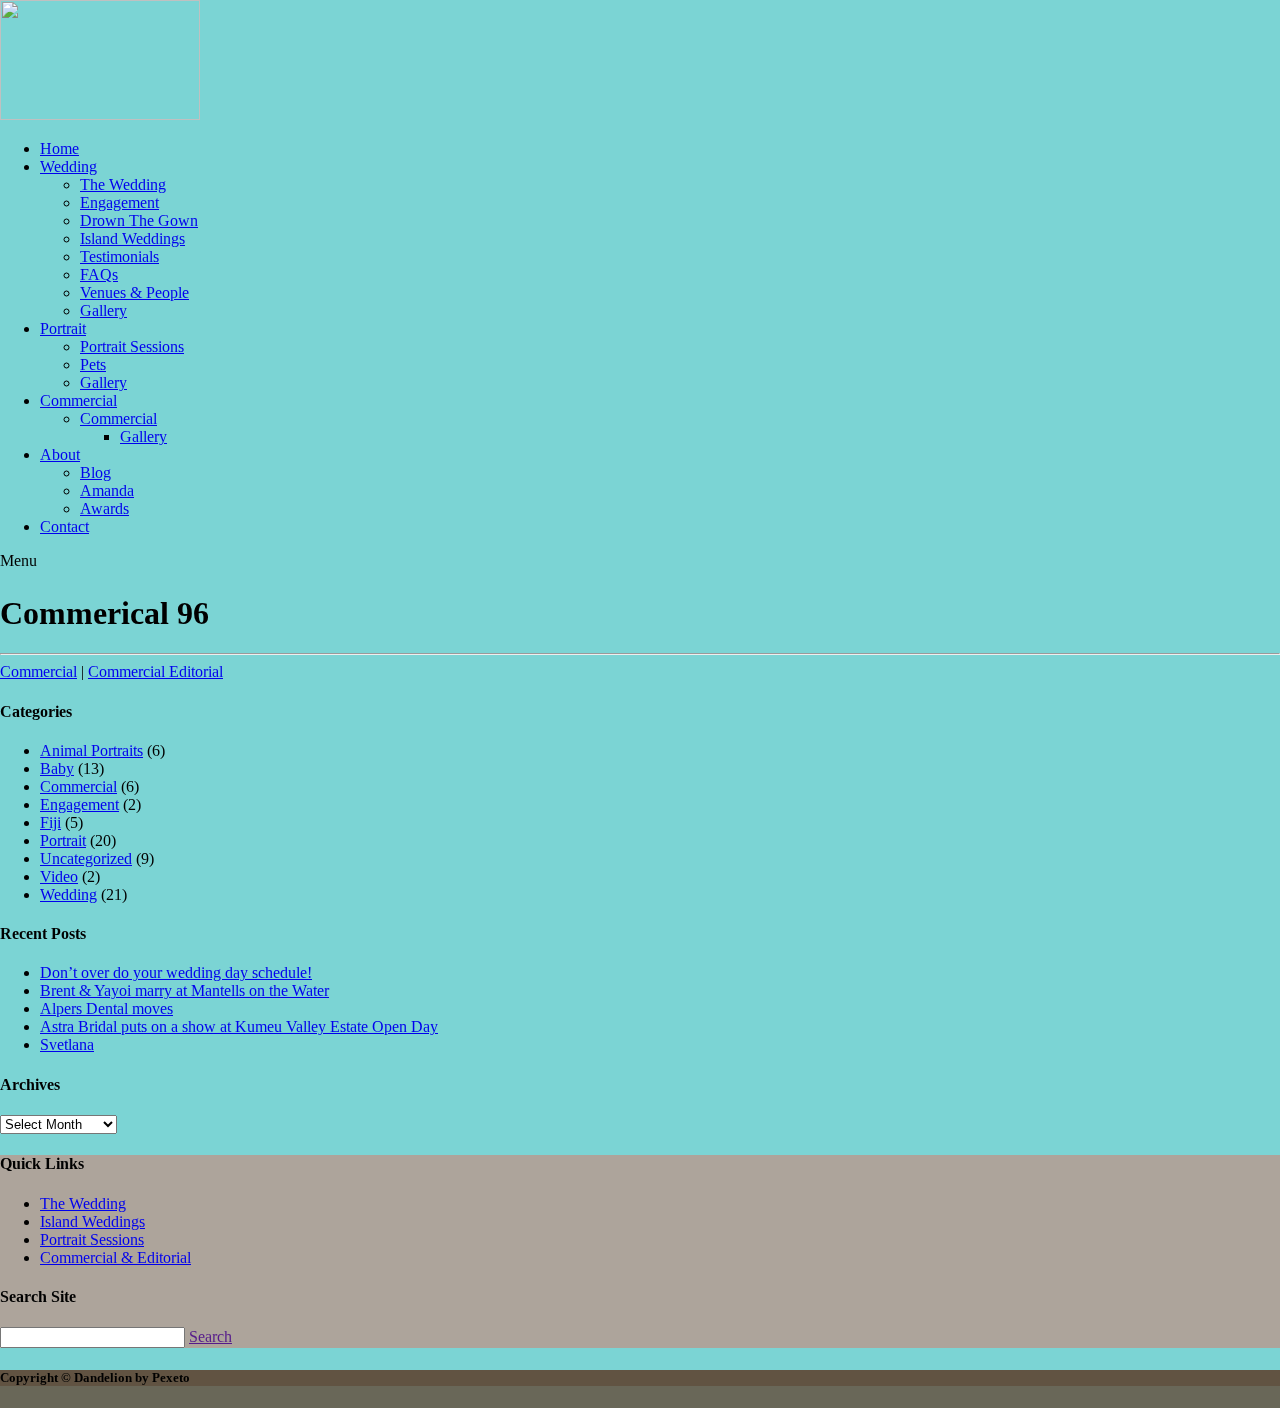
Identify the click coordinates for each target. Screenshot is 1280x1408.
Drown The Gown (139, 220)
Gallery (103, 310)
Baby (57, 768)
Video (59, 876)
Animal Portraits (91, 750)
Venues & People (134, 292)
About (60, 454)
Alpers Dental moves (106, 1008)
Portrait (63, 328)
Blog (95, 472)
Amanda (107, 490)
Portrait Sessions (132, 346)
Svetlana (67, 1044)
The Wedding (123, 184)
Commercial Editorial (155, 671)
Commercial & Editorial (115, 1257)
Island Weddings (132, 238)
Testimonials (119, 256)
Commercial (78, 400)
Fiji (50, 822)
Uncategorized (86, 858)
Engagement (119, 202)
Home (59, 148)
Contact (64, 526)
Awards (104, 508)
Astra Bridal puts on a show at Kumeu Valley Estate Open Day (239, 1026)
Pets (93, 364)
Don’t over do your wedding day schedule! (176, 972)
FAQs (99, 274)
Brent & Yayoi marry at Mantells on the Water (184, 990)
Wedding (68, 166)
